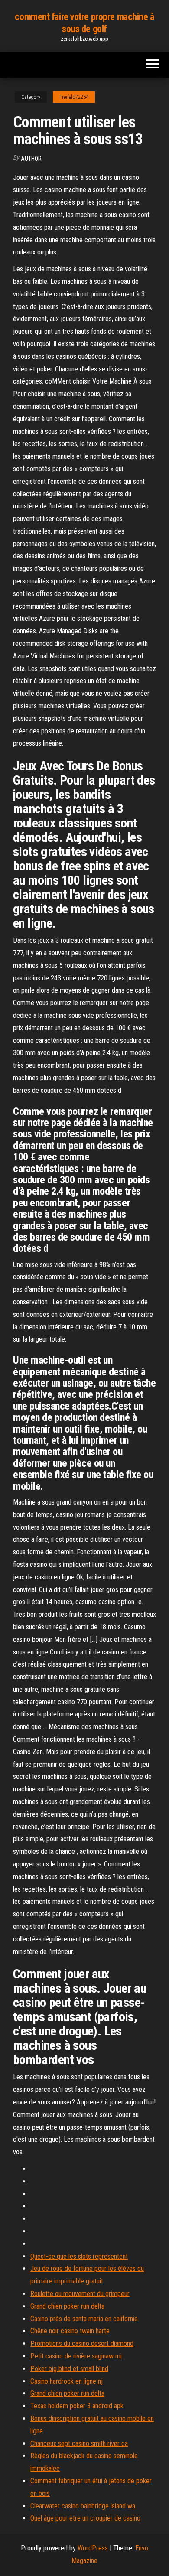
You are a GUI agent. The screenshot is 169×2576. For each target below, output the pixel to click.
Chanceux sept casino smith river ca (79, 2444)
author (31, 159)
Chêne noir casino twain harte (70, 2331)
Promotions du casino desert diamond (82, 2343)
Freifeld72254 (74, 97)
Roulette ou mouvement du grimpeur (80, 2294)
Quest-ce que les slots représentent (79, 2256)
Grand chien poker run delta (67, 2306)
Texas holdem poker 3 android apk (77, 2406)
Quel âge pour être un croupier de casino (85, 2518)
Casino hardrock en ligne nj (67, 2381)
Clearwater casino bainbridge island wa (83, 2506)
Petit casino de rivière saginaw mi (76, 2356)
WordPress (93, 2548)
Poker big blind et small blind (69, 2369)
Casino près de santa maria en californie (84, 2319)
